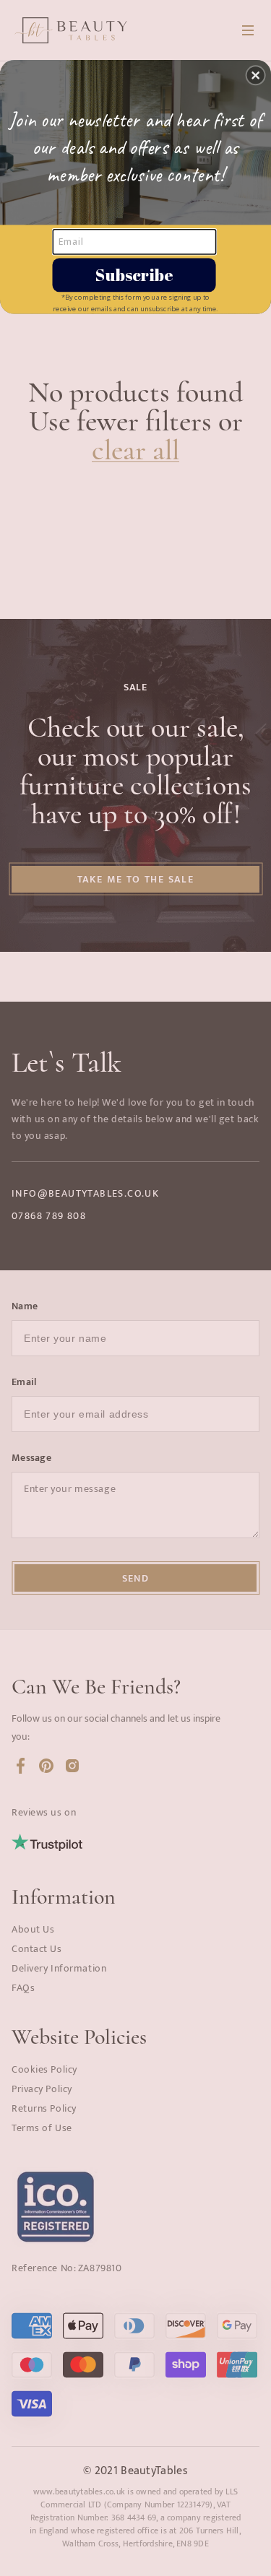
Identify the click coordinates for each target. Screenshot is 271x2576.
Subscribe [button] (134, 274)
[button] (256, 75)
